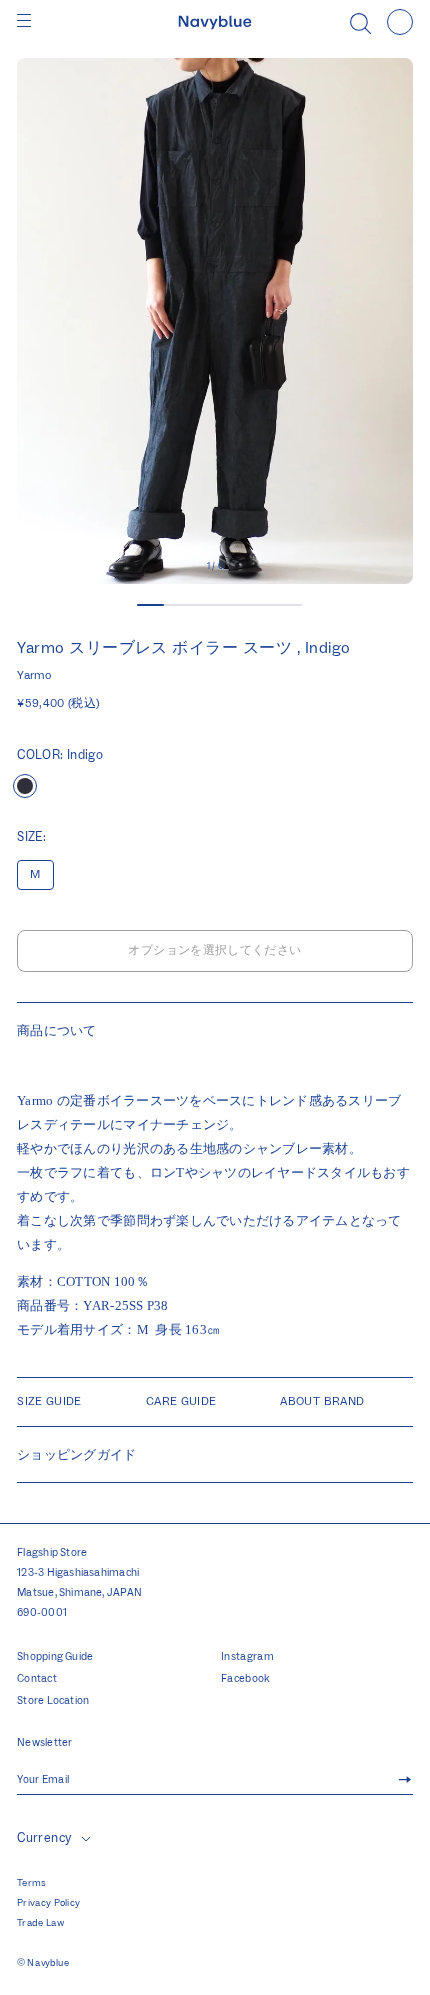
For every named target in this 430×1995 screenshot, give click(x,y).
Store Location (53, 1701)
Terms (32, 1883)
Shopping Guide (55, 1657)
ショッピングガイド (76, 1454)
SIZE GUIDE (49, 1401)
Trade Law (40, 1923)
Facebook (246, 1679)
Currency (44, 1838)
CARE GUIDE (181, 1401)
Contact (37, 1679)
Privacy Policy (48, 1903)
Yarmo (34, 675)
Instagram (247, 1657)
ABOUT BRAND (322, 1401)
